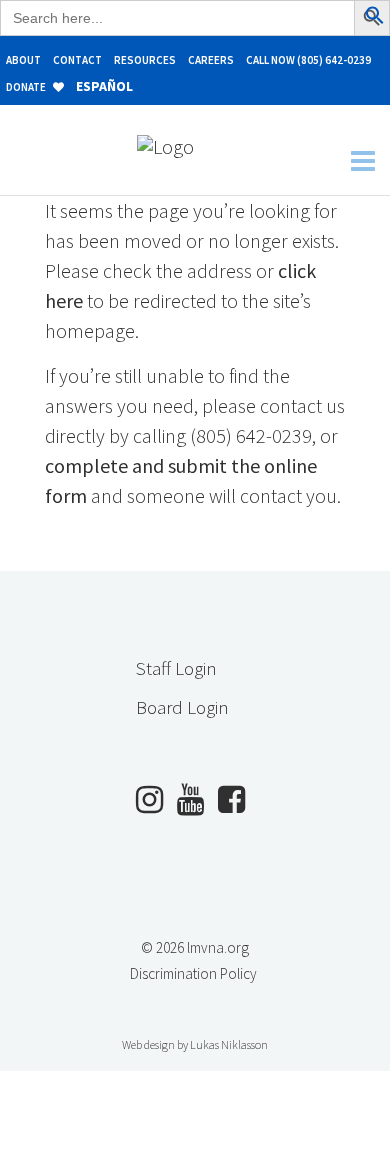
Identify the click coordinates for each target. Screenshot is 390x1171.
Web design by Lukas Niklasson (195, 1044)
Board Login (182, 707)
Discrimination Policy (193, 973)
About (23, 60)
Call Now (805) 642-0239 (308, 60)
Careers (211, 60)
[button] (375, 17)
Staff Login (176, 668)
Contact (77, 60)
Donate (27, 87)
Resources (145, 60)
